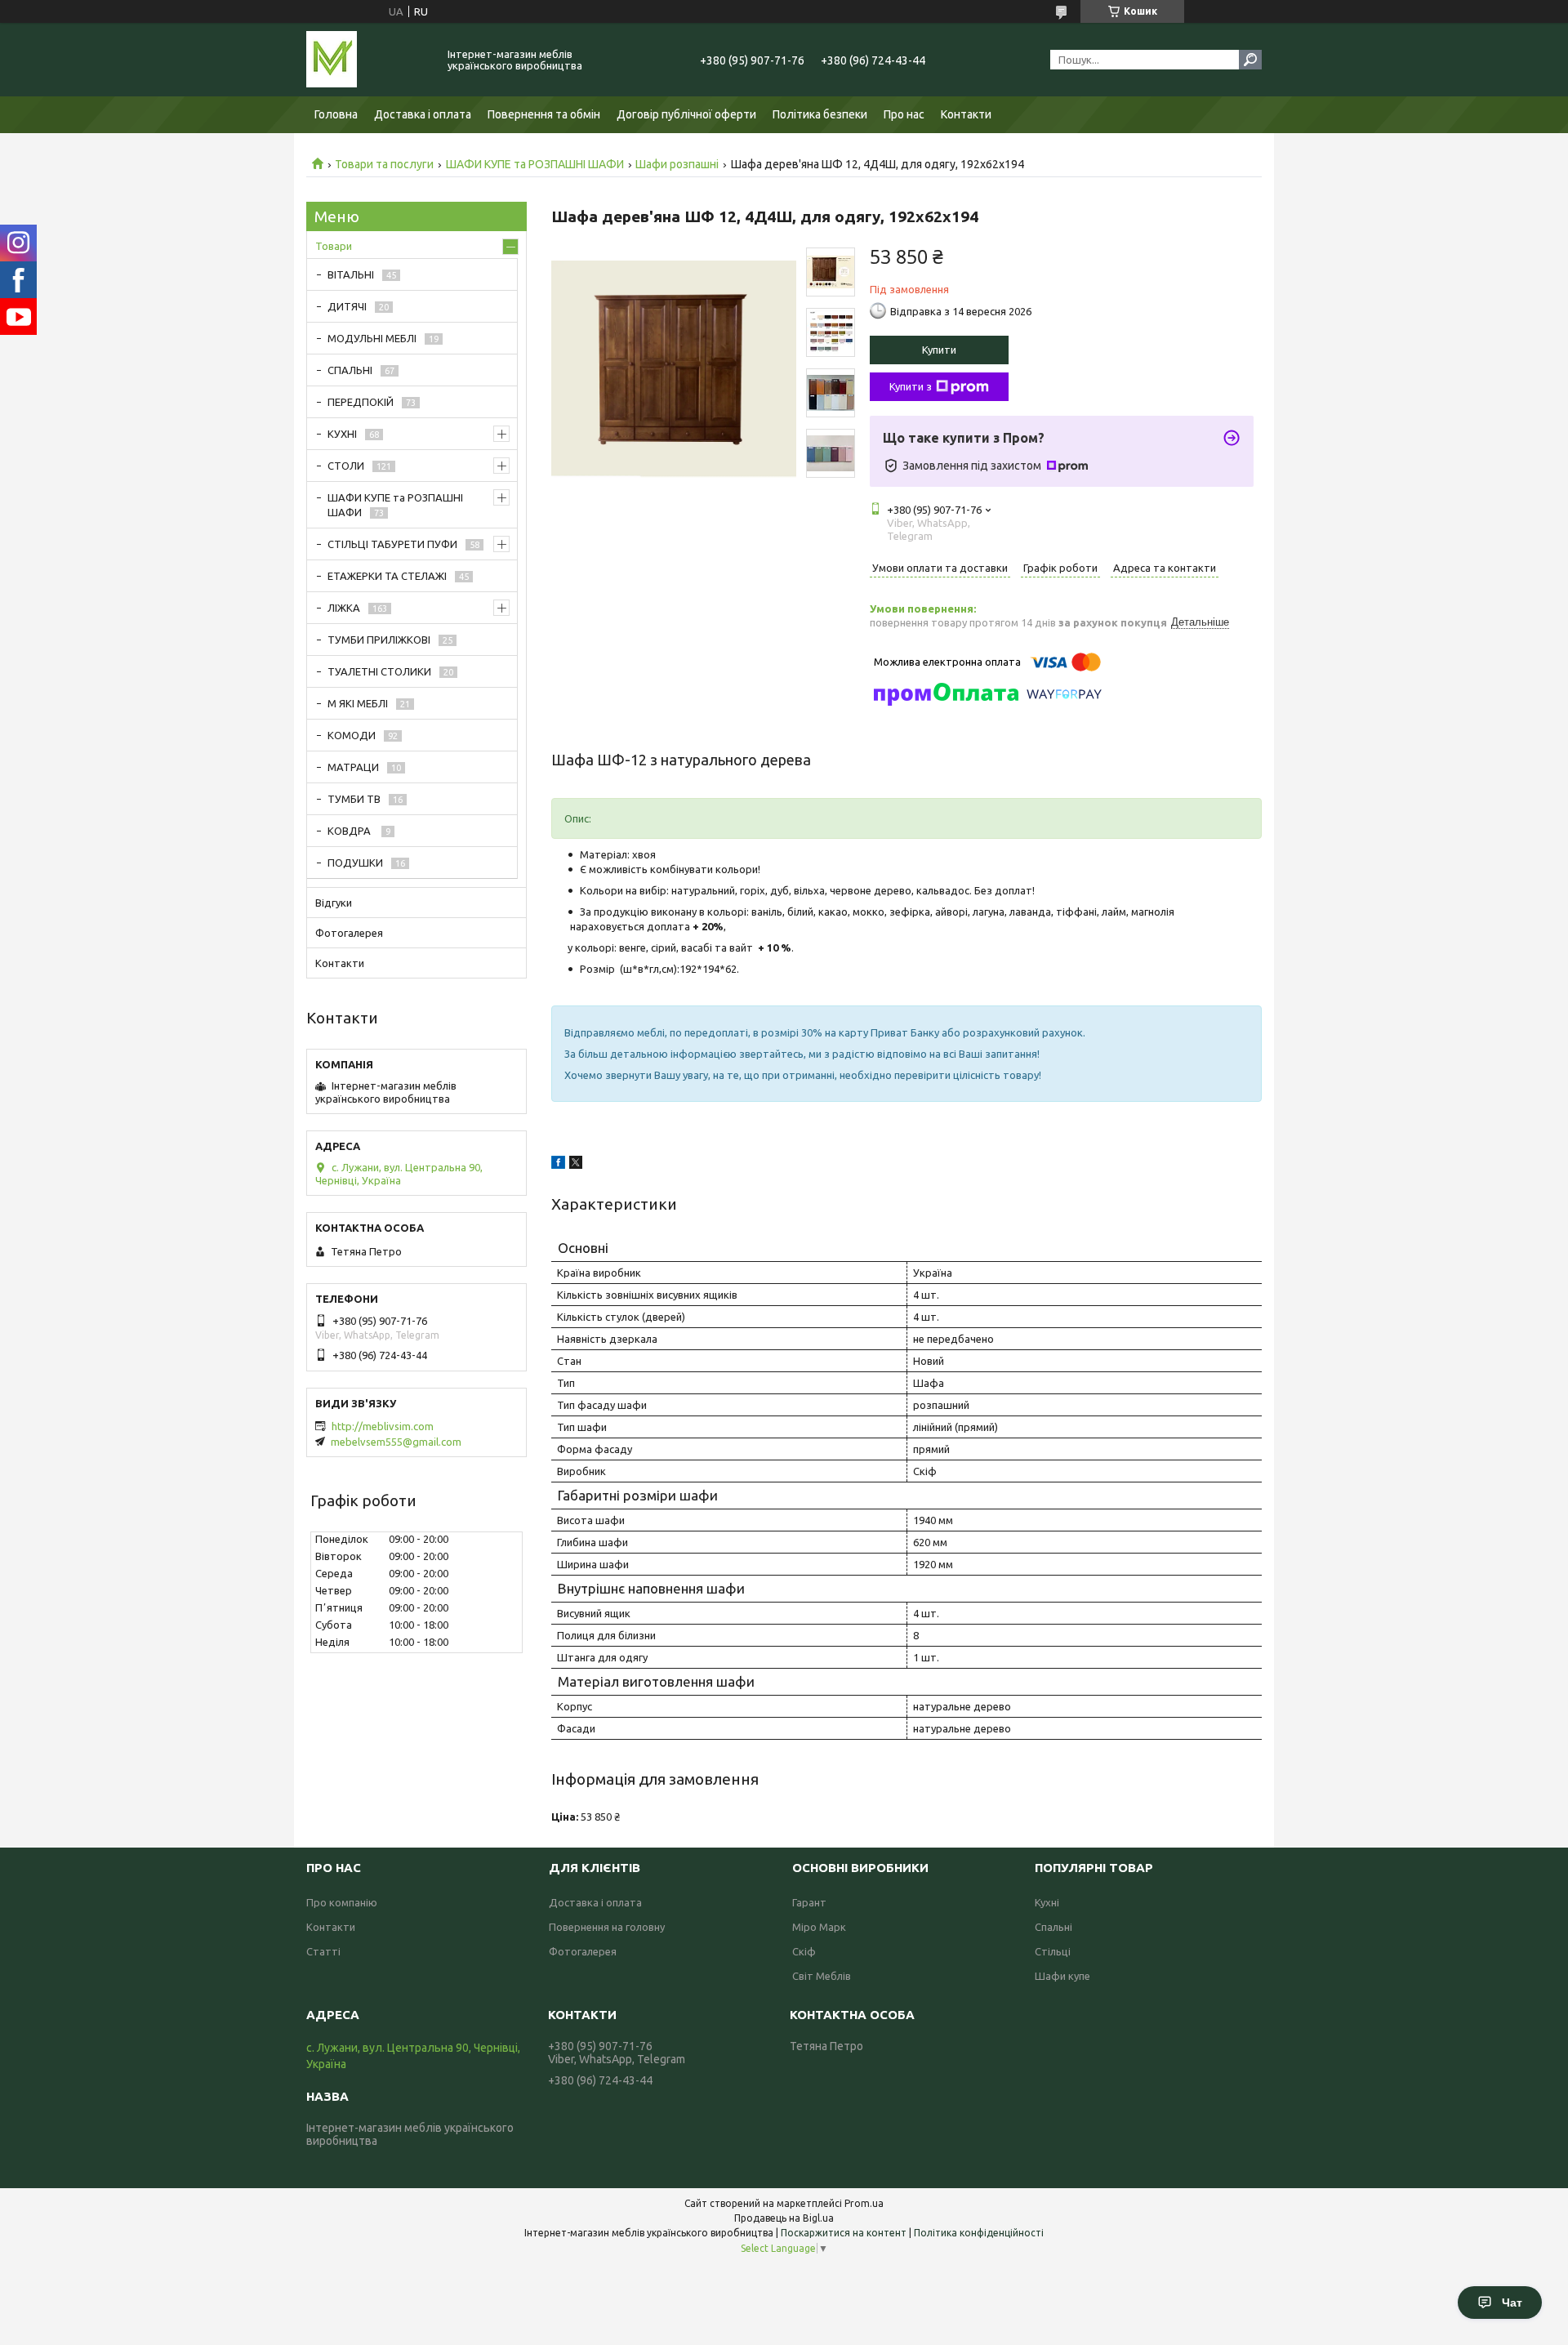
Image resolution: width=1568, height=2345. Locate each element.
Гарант (809, 1902)
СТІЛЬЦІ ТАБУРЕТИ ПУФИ (392, 544)
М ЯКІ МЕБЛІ (358, 703)
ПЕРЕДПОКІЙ (361, 402)
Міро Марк (819, 1927)
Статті (323, 1951)
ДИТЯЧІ (347, 306)
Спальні (1053, 1927)
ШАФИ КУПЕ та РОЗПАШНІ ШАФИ (535, 164)
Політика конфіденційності (979, 2233)
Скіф (804, 1951)
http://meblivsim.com (383, 1426)
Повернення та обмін (544, 114)
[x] (576, 1165)
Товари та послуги (384, 164)
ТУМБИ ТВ (354, 799)
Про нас (904, 114)
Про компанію (342, 1902)
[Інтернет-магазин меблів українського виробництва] (367, 60)
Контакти (966, 114)
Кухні (1047, 1902)
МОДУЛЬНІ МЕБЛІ (372, 338)
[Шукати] (1250, 60)
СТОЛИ (346, 466)
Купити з (911, 386)
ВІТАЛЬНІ (351, 274)
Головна (336, 114)
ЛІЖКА (344, 608)
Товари (334, 246)
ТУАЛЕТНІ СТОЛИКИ (379, 671)
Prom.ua (864, 2203)
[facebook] (558, 1165)
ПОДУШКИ (355, 863)
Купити (939, 350)
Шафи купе (1062, 1976)
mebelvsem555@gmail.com (396, 1442)
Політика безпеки (820, 114)
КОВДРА (350, 831)
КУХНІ (342, 434)
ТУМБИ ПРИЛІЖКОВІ (379, 640)
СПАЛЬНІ (350, 370)
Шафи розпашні (677, 164)
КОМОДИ (352, 735)
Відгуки (334, 903)
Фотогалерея (349, 933)
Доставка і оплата (423, 114)
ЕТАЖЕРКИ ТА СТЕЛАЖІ (387, 576)
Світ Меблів (822, 1976)
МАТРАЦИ (353, 767)
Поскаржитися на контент (844, 2233)
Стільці (1053, 1951)
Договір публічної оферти (686, 114)
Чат (1512, 2303)
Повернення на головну (607, 1927)
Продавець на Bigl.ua (784, 2218)
